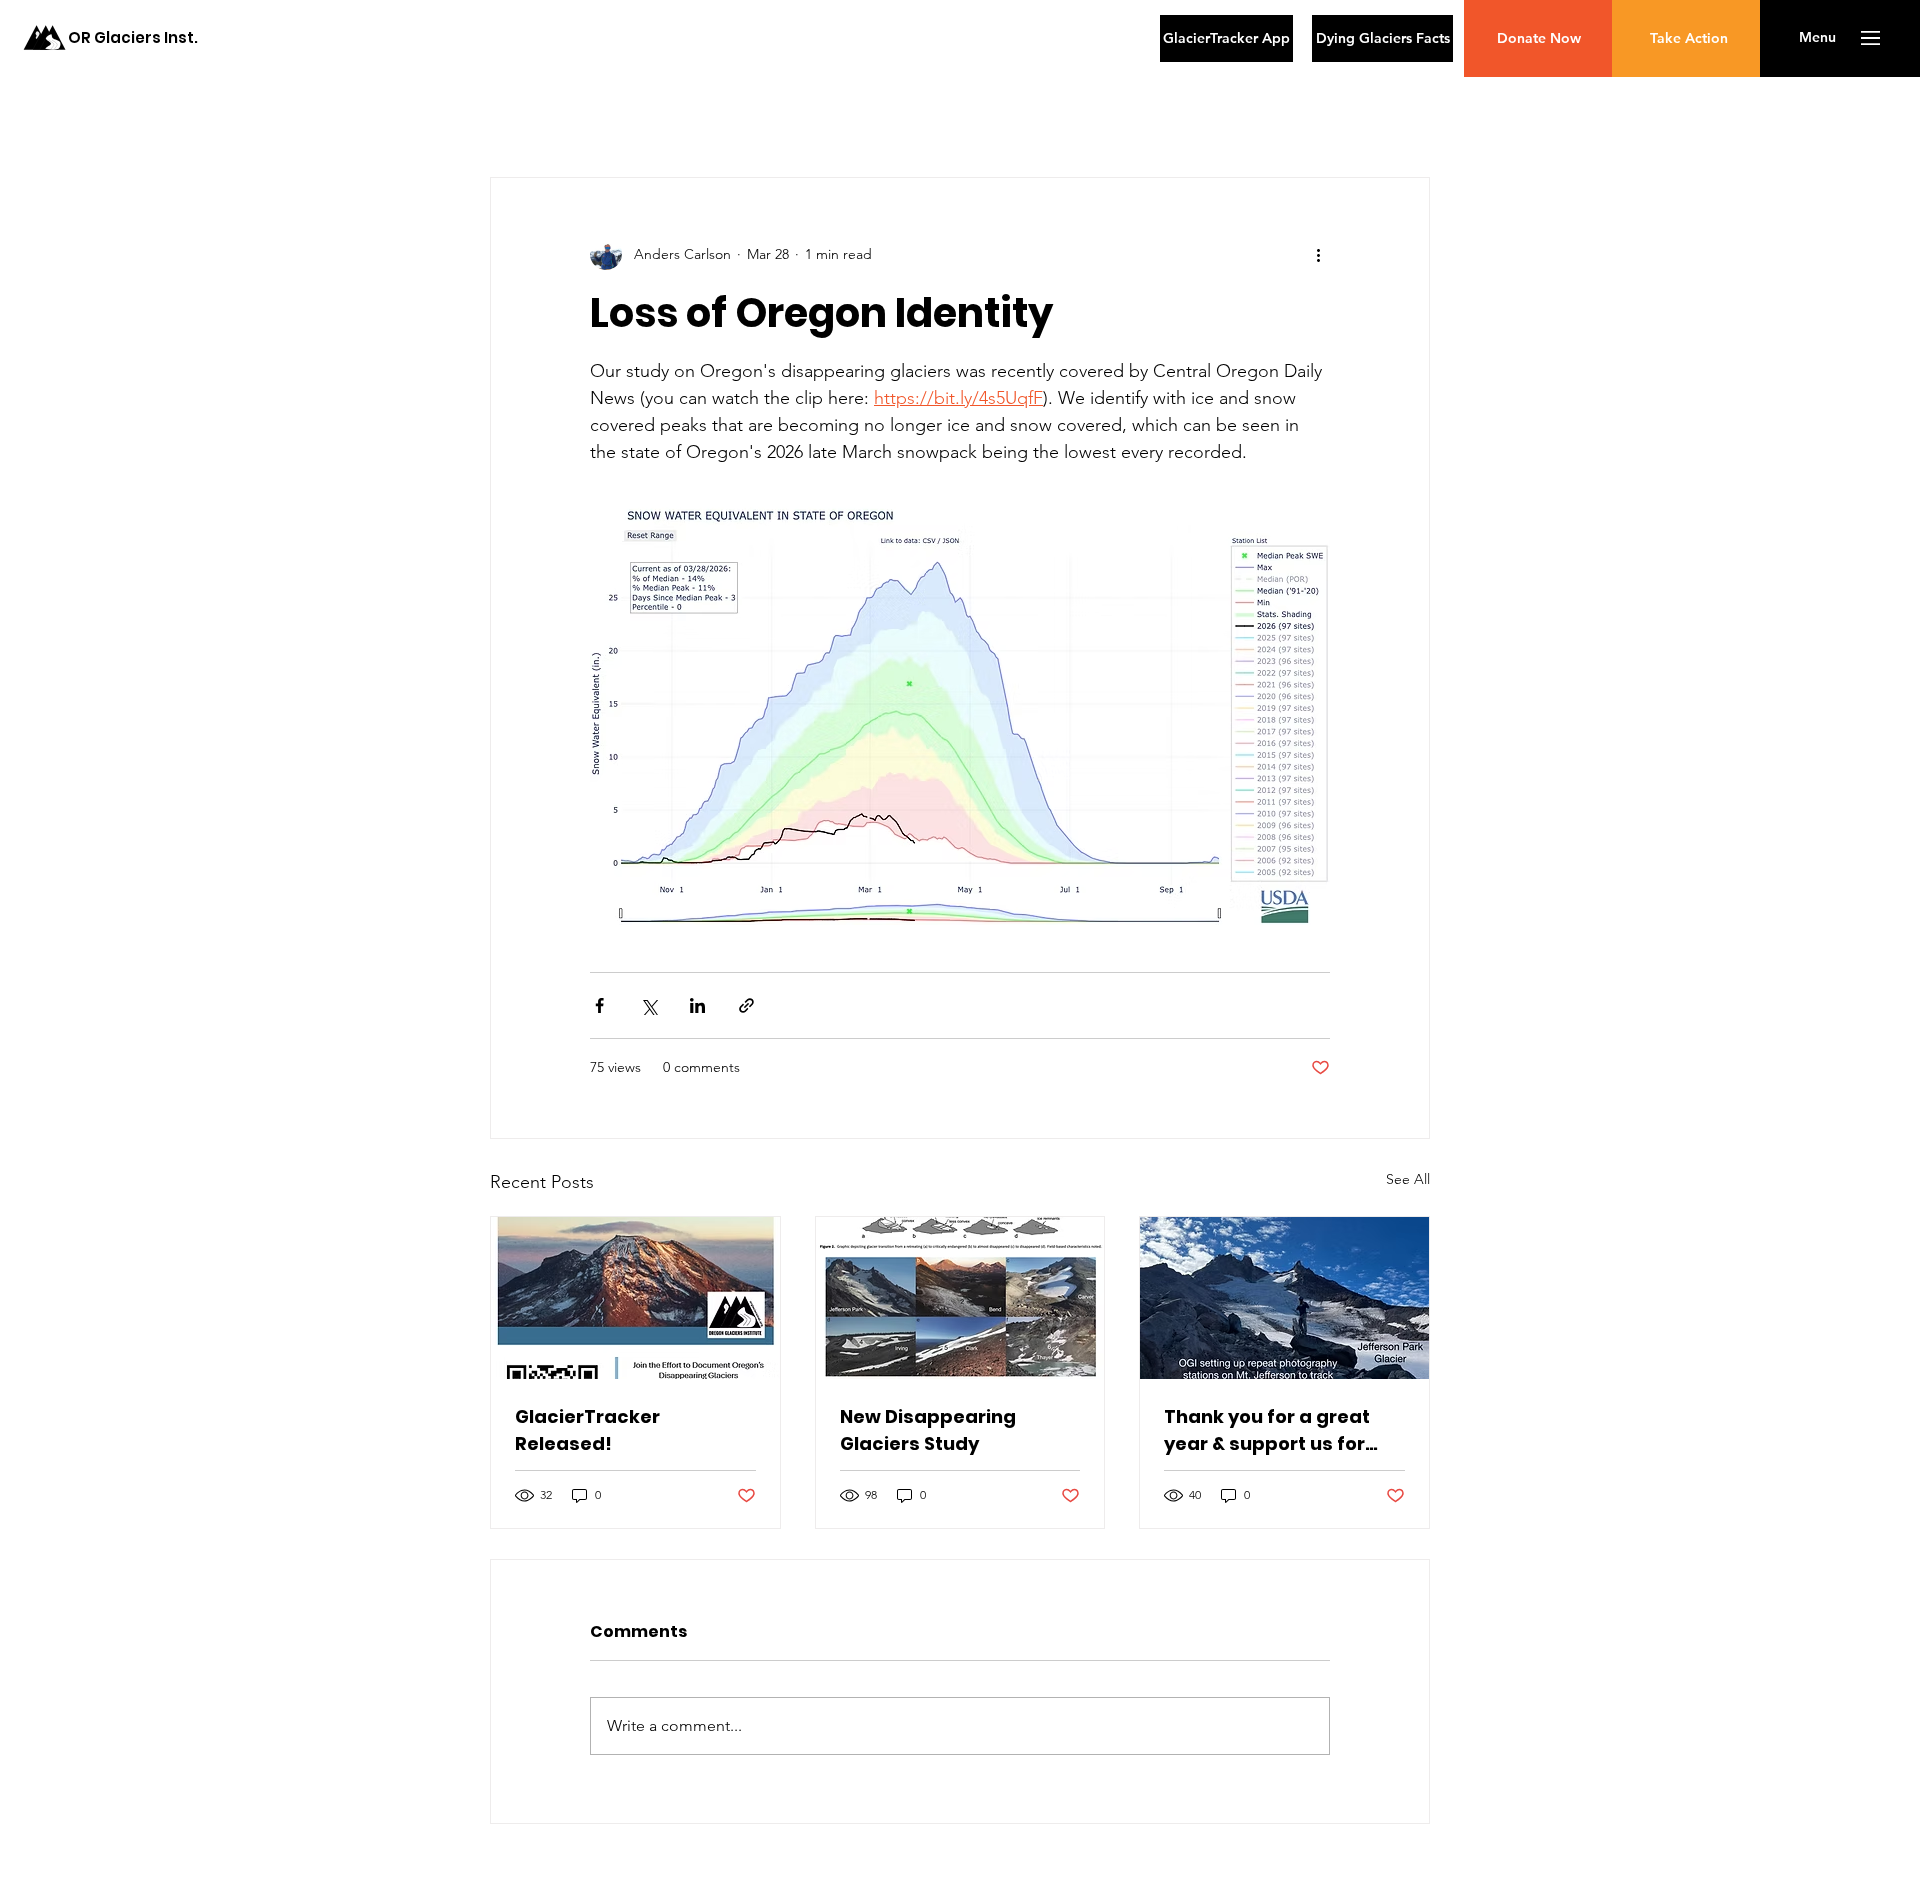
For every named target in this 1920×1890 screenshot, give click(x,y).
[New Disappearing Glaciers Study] (960, 1298)
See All (1408, 1179)
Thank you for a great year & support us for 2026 (1267, 1430)
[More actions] (1318, 254)
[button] (1817, 38)
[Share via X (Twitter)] (648, 1005)
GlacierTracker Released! (587, 1430)
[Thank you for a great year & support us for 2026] (1284, 1298)
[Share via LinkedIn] (697, 1005)
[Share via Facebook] (599, 1005)
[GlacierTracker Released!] (635, 1298)
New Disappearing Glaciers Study (928, 1430)
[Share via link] (746, 1005)
